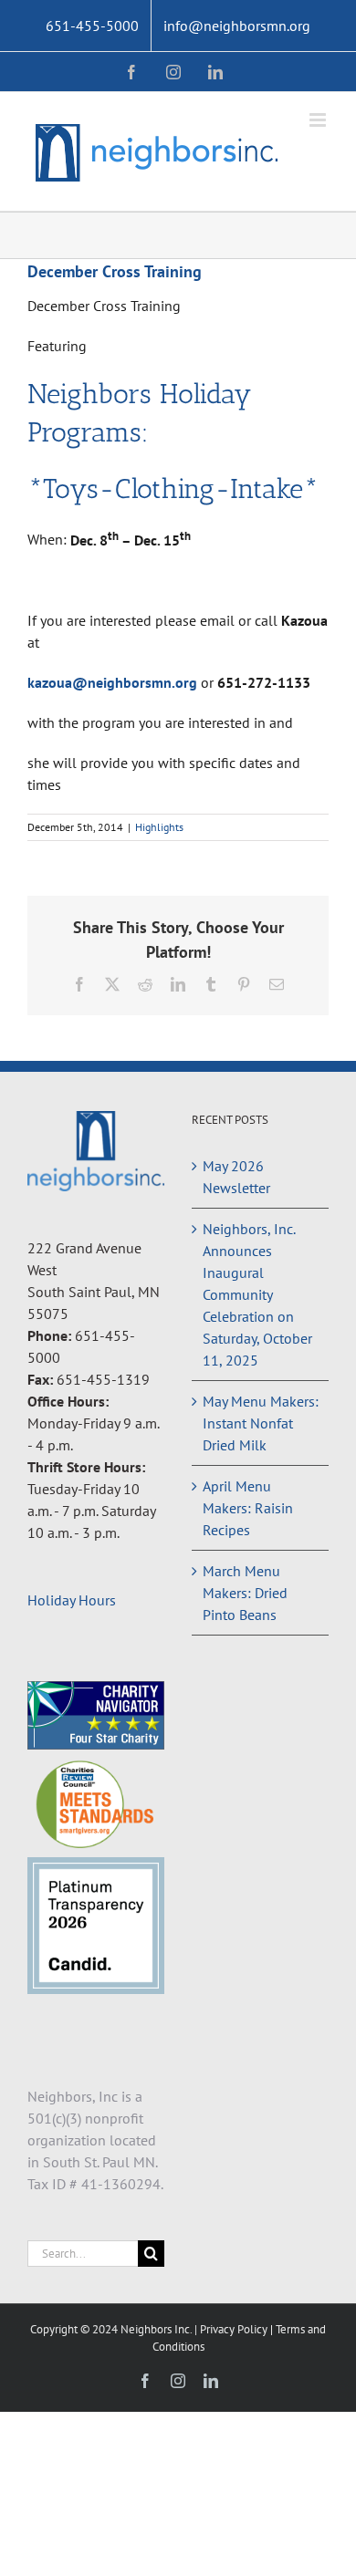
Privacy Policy (235, 2329)
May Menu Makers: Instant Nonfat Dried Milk (261, 1423)
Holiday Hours (72, 1600)
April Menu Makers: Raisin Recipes (248, 1508)
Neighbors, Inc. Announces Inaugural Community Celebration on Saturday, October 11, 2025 (257, 1294)
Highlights (159, 827)
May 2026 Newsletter (236, 1177)
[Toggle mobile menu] (319, 120)
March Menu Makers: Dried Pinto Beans (245, 1593)
